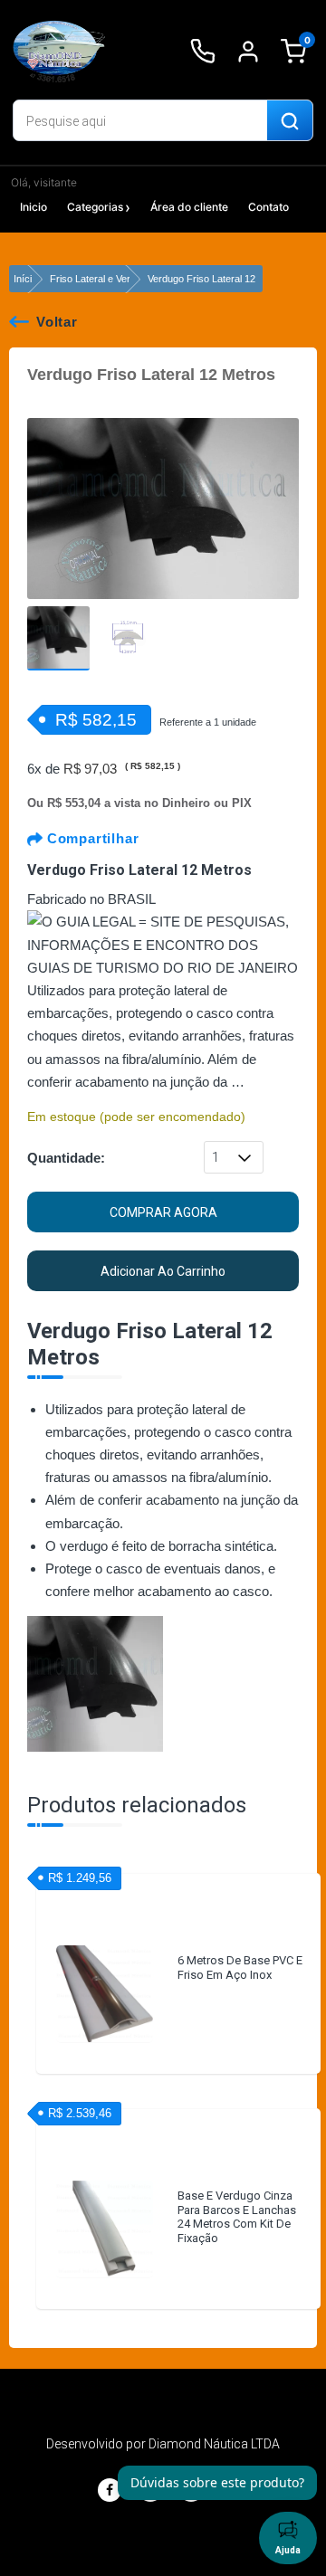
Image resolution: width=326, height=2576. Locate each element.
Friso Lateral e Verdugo (101, 279)
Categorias (95, 207)
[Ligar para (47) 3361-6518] (203, 52)
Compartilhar (91, 838)
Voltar (57, 322)
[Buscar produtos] (290, 121)
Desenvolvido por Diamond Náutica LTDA (163, 2444)
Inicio (34, 207)
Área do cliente (189, 207)
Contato (268, 207)
